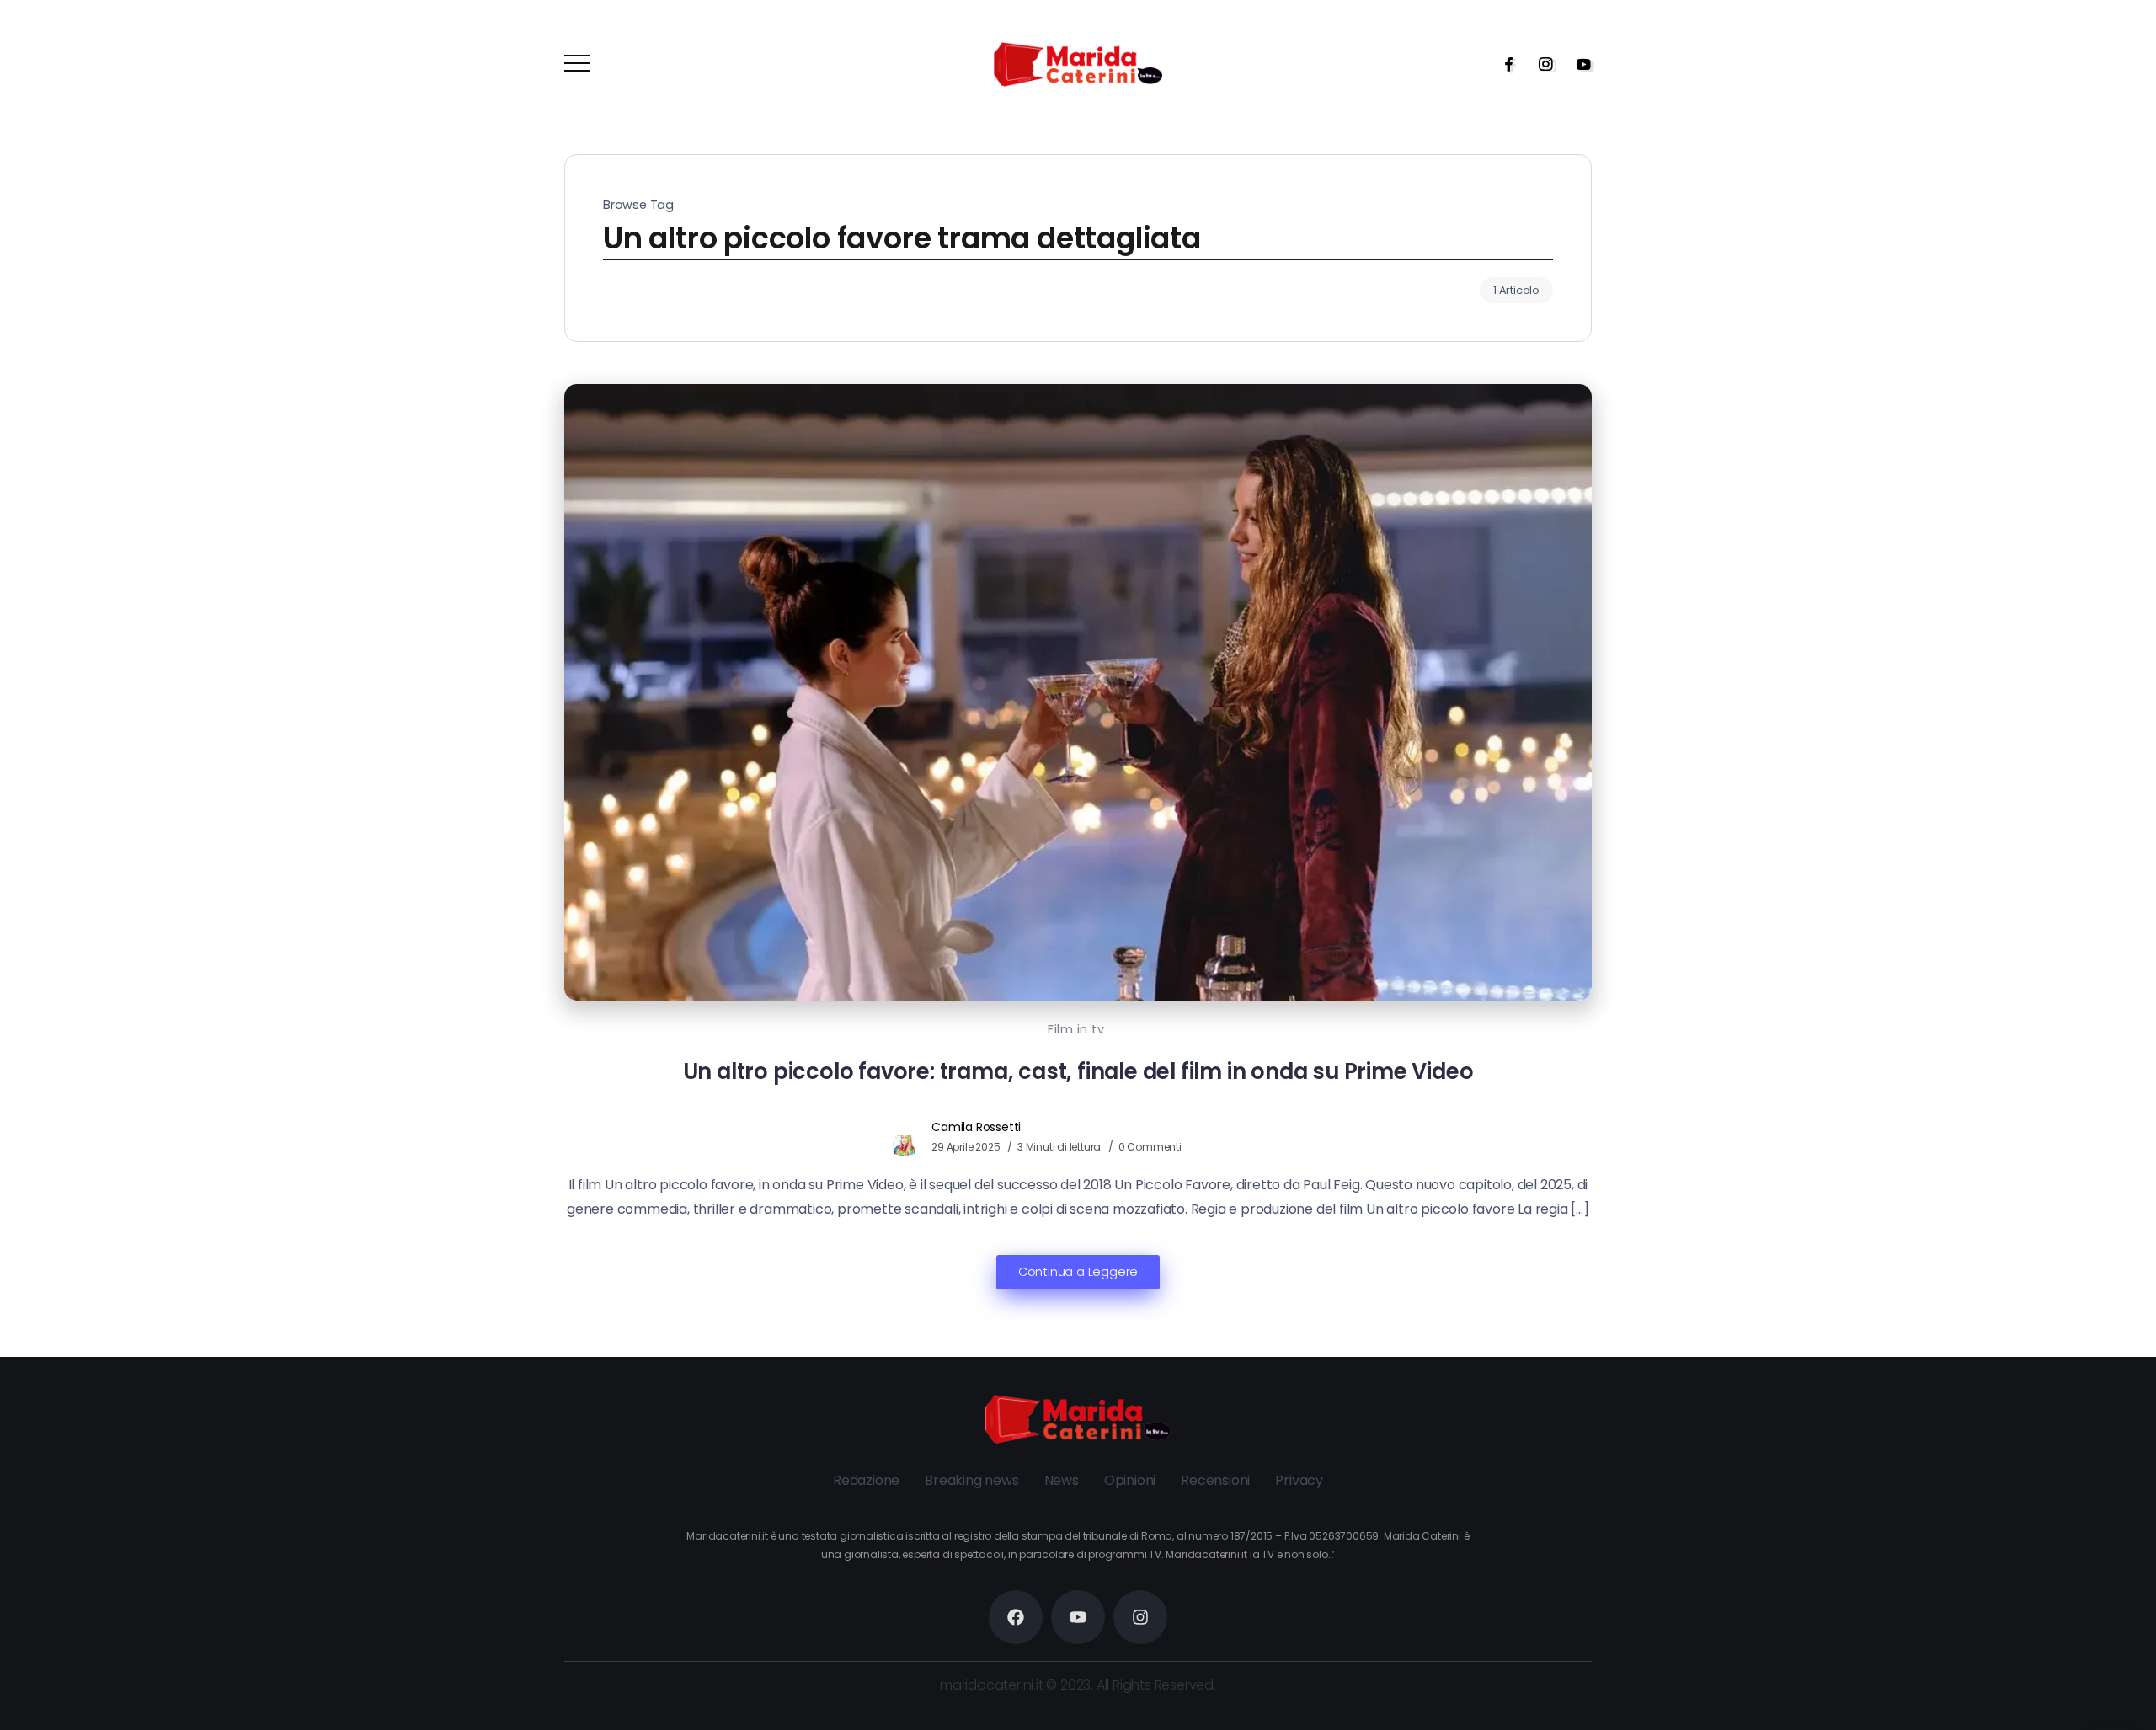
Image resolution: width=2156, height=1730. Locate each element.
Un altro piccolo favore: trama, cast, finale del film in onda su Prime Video (1078, 1071)
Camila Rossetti (976, 1127)
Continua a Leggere (1078, 1272)
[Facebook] (1503, 64)
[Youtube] (1578, 64)
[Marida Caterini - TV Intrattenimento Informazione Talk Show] (1078, 64)
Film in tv (1076, 1029)
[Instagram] (1540, 64)
